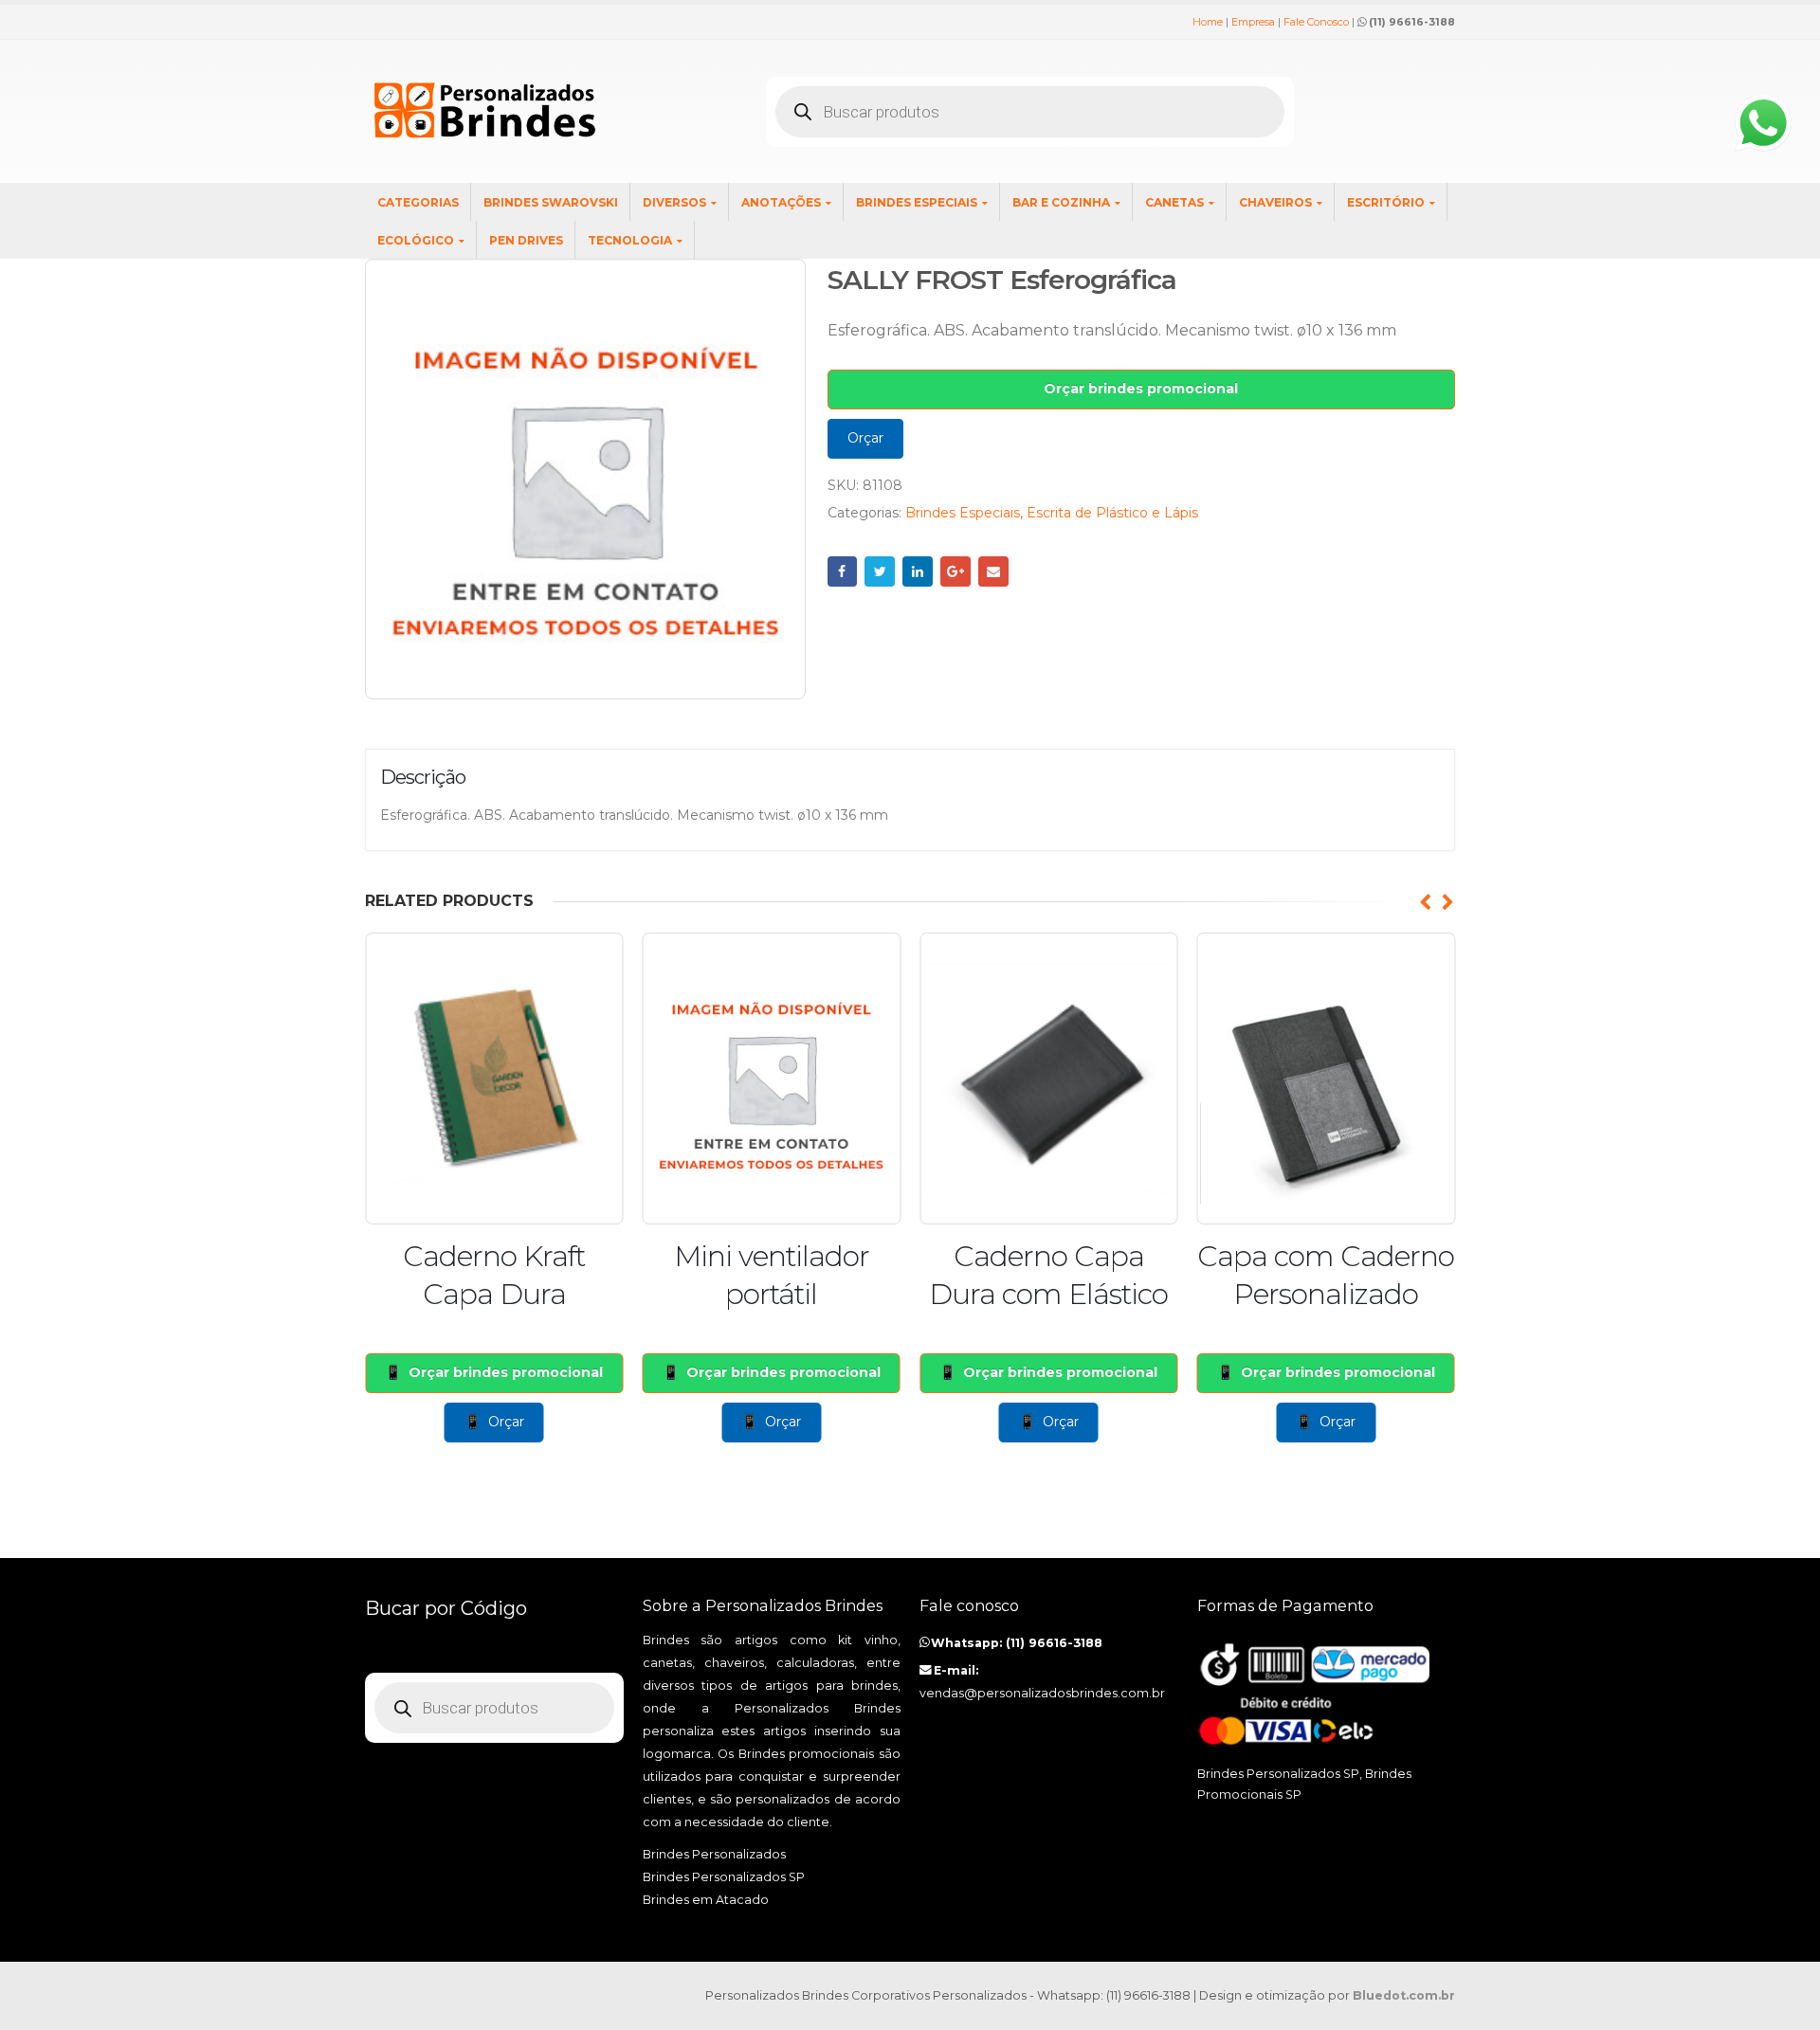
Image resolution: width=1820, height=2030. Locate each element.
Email (993, 571)
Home (1208, 22)
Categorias (418, 202)
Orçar (865, 438)
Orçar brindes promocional (1141, 389)
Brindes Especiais (917, 202)
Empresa (1253, 22)
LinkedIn (918, 571)
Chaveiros (1275, 202)
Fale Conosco (1316, 22)
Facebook (843, 571)
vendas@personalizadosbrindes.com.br (1042, 1693)
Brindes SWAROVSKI (551, 202)
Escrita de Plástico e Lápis (1112, 513)
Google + (955, 571)
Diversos (674, 202)
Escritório (1386, 202)
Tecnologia (630, 240)
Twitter (880, 571)
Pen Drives (526, 240)
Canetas (1174, 202)
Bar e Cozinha (1061, 202)
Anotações (781, 202)
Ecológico (416, 240)
